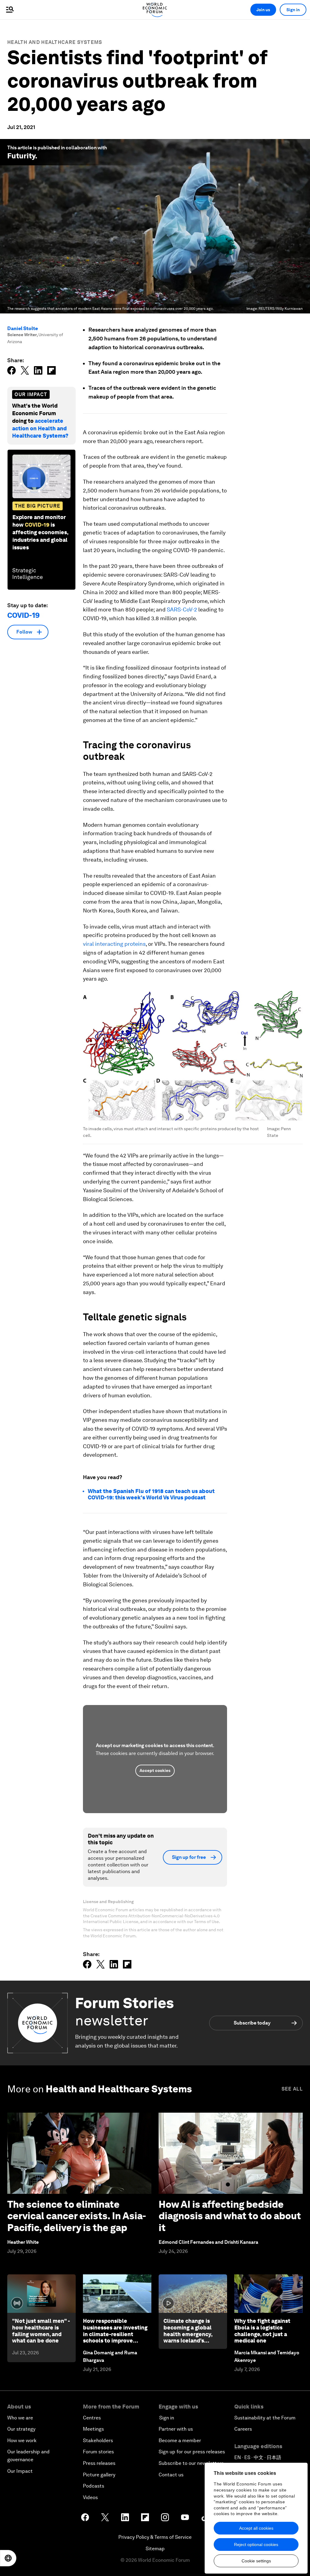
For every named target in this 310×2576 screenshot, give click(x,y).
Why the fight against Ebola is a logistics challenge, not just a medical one (262, 2331)
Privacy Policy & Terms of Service (155, 2537)
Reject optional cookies (256, 2545)
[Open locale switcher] (8, 2558)
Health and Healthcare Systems (55, 42)
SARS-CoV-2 (182, 609)
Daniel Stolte (23, 328)
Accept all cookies (256, 2528)
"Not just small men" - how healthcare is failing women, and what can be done (41, 2331)
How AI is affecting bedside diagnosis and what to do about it (230, 2216)
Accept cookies (155, 1770)
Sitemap (155, 2549)
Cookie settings (256, 2561)
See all (292, 2089)
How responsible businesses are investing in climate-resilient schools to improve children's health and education (115, 2337)
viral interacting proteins (114, 944)
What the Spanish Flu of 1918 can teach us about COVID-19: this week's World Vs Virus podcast (151, 1494)
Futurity (21, 156)
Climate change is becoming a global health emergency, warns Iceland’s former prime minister (192, 2334)
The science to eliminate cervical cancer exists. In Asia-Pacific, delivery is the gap (77, 2216)
